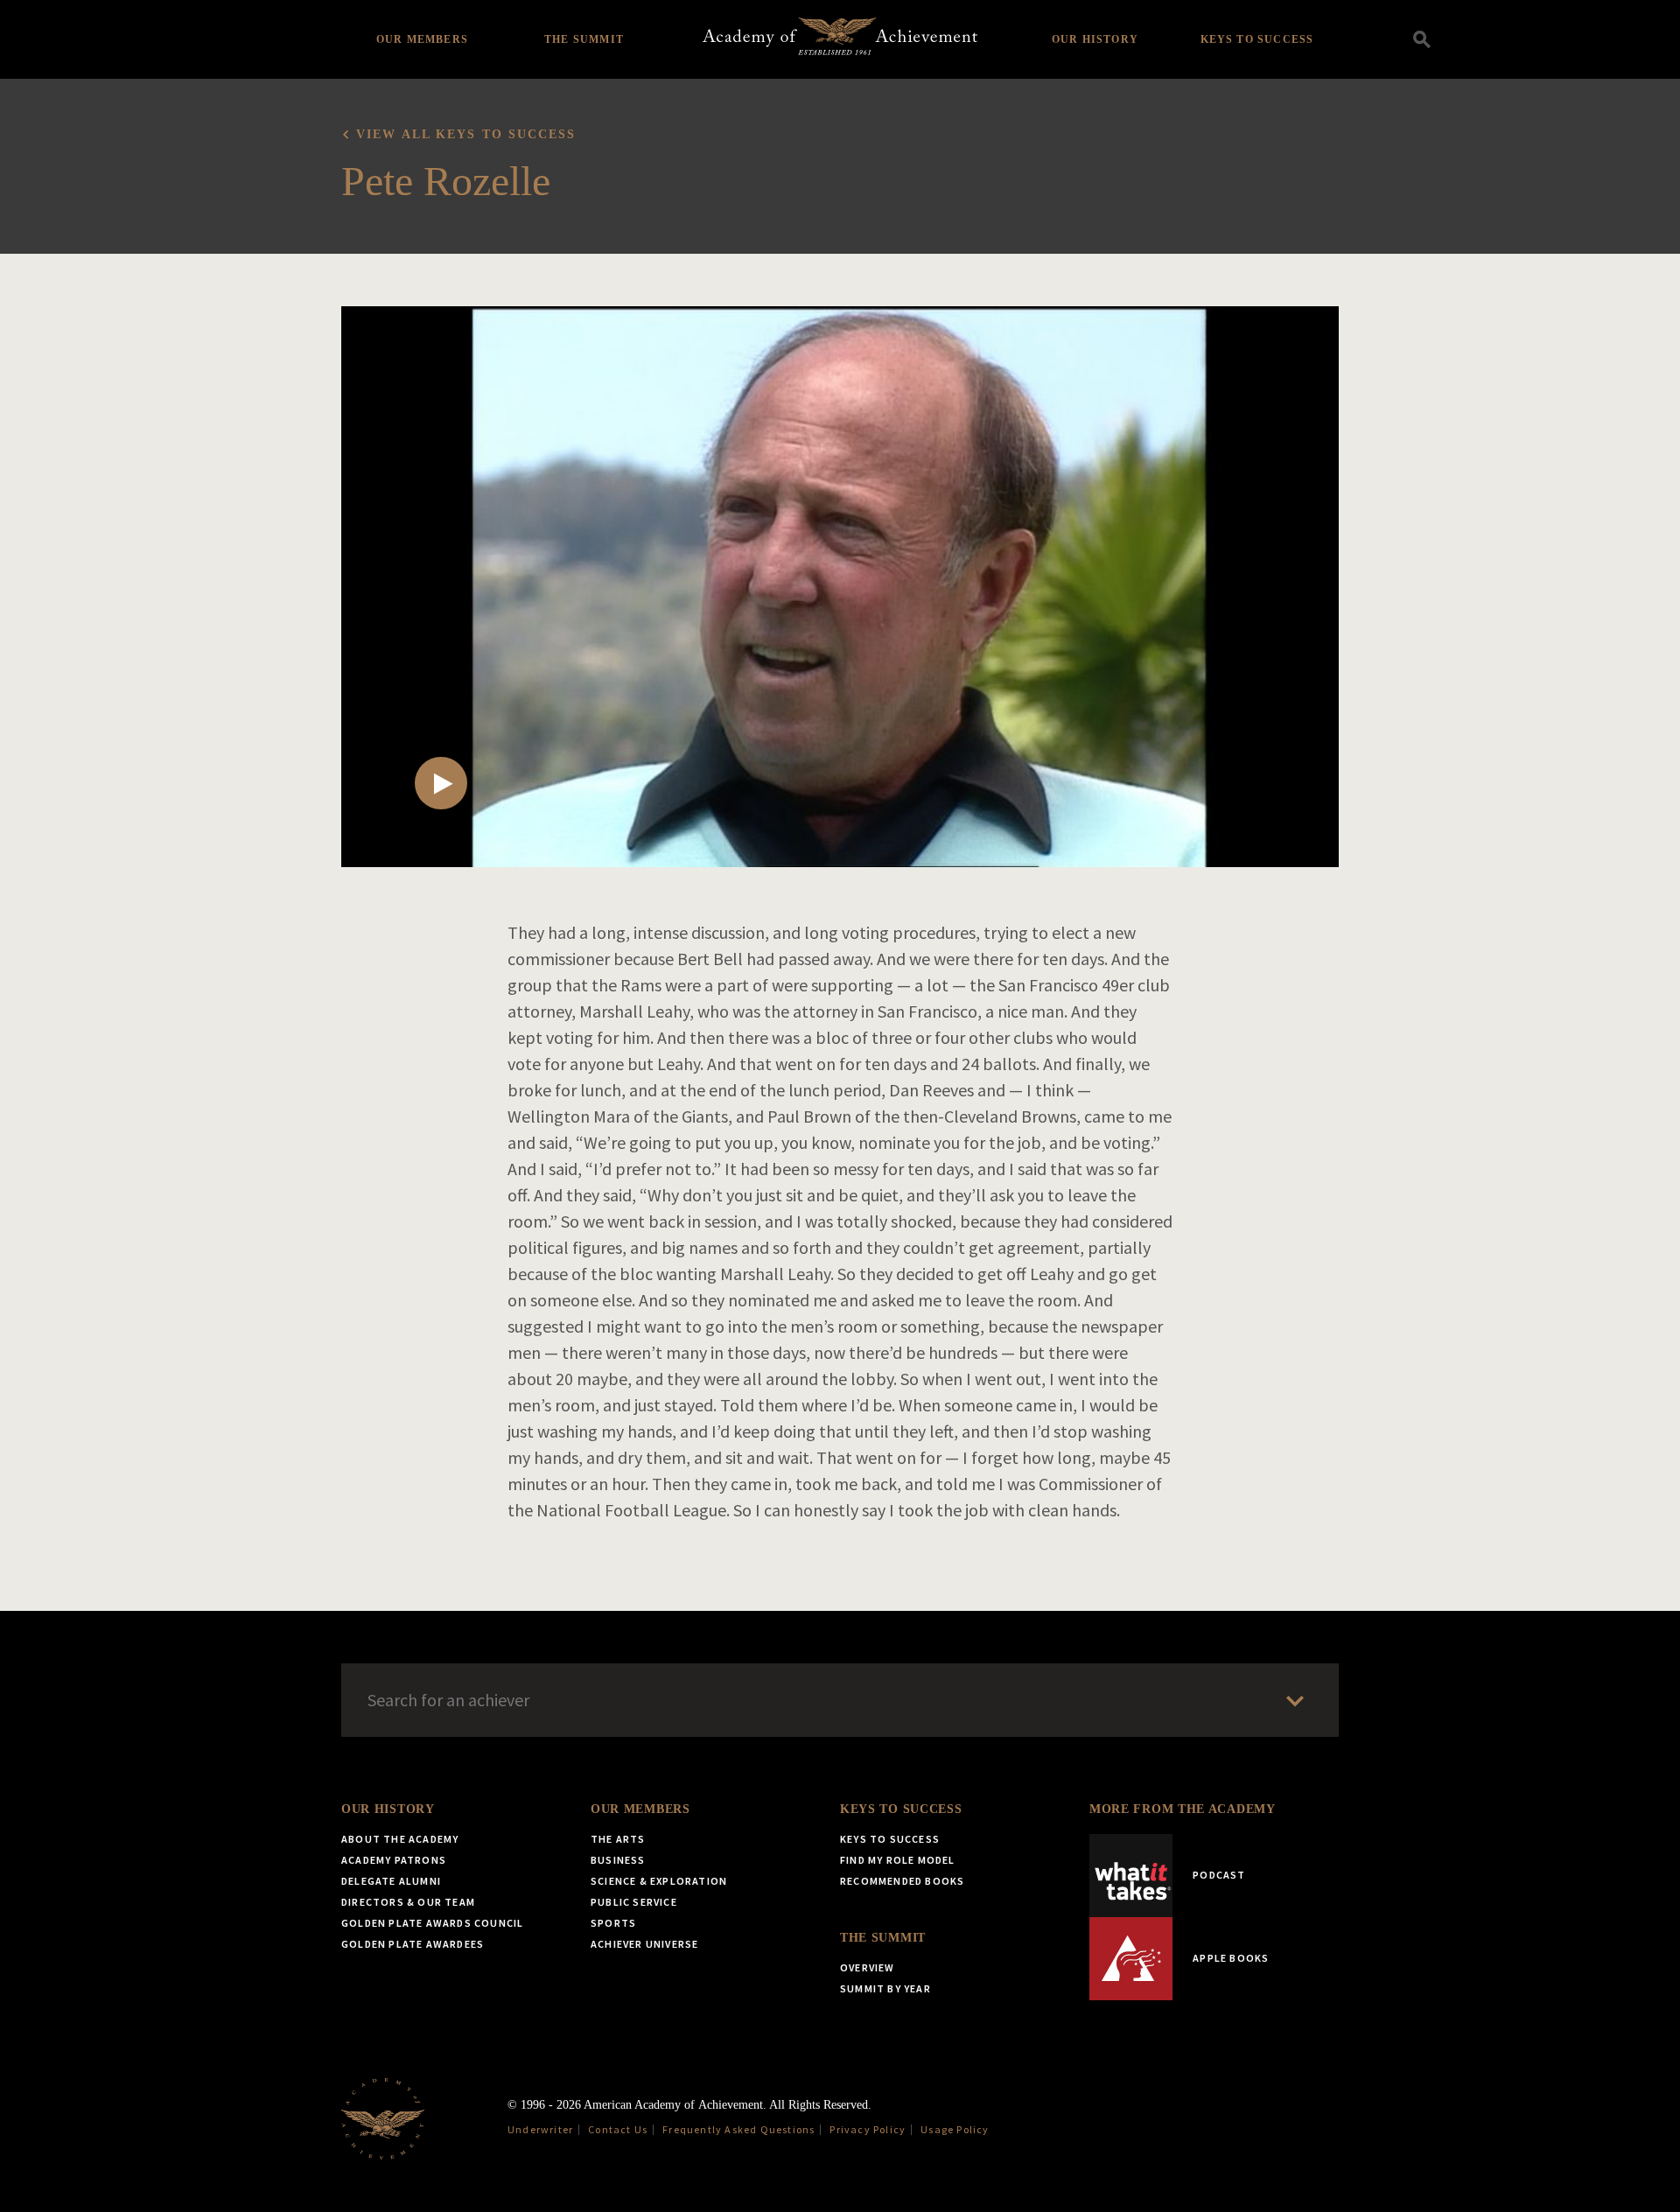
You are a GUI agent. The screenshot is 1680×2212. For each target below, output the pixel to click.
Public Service (634, 1902)
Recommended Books (902, 1881)
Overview (868, 1967)
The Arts (618, 1839)
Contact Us (618, 2129)
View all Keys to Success (466, 134)
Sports (613, 1923)
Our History (1095, 39)
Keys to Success (1257, 39)
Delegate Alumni (391, 1881)
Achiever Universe (644, 1944)
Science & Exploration (659, 1881)
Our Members (422, 39)
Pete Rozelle (446, 181)
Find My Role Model (898, 1860)
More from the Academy (1183, 1809)
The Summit (584, 39)
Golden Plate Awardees (413, 1944)
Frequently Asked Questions (738, 2129)
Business (618, 1860)
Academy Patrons (394, 1860)
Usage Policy (955, 2129)
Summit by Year (885, 1988)
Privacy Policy (868, 2129)
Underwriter (540, 2129)
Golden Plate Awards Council (432, 1923)
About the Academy (400, 1839)
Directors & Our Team (408, 1902)
